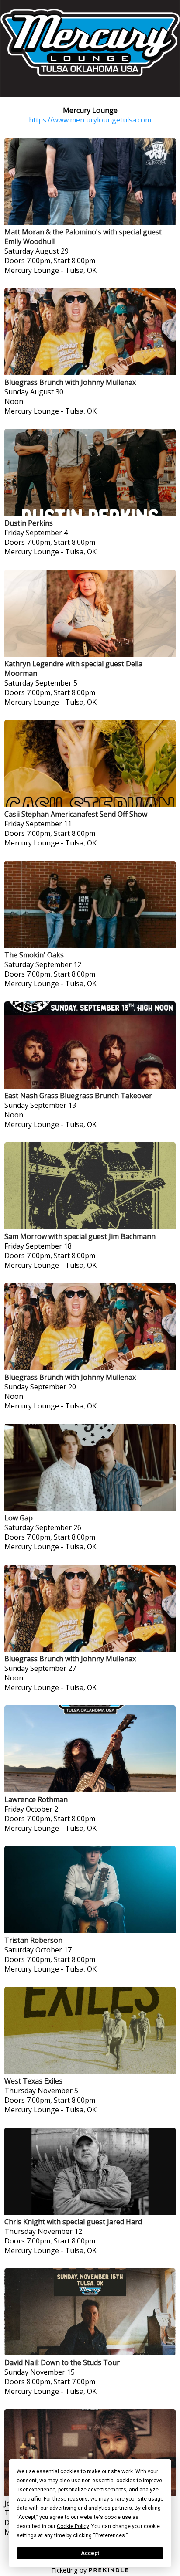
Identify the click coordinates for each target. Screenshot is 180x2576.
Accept (90, 2553)
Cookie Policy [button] (73, 2526)
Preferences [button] (110, 2535)
